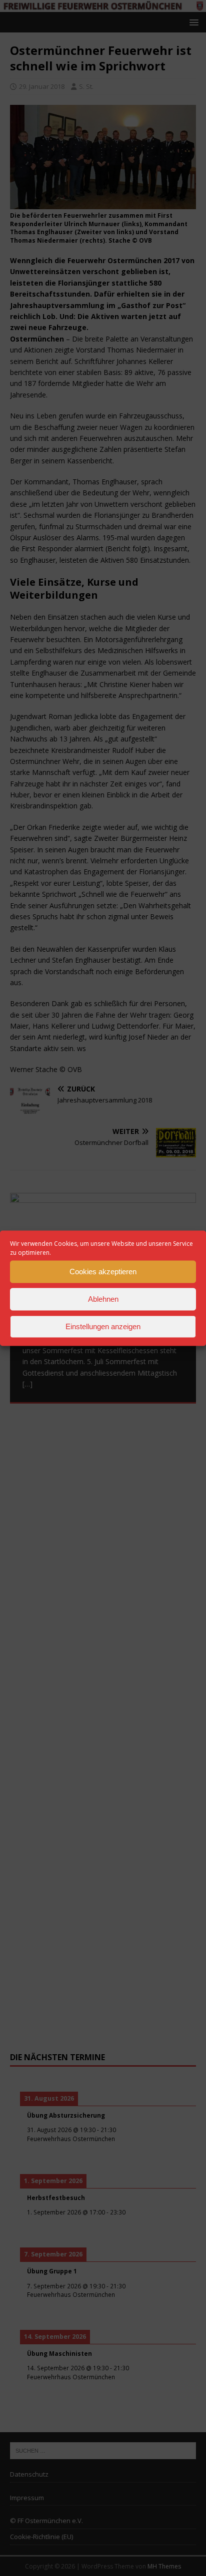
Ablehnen (103, 1299)
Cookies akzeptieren (103, 1272)
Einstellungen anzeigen (103, 1326)
